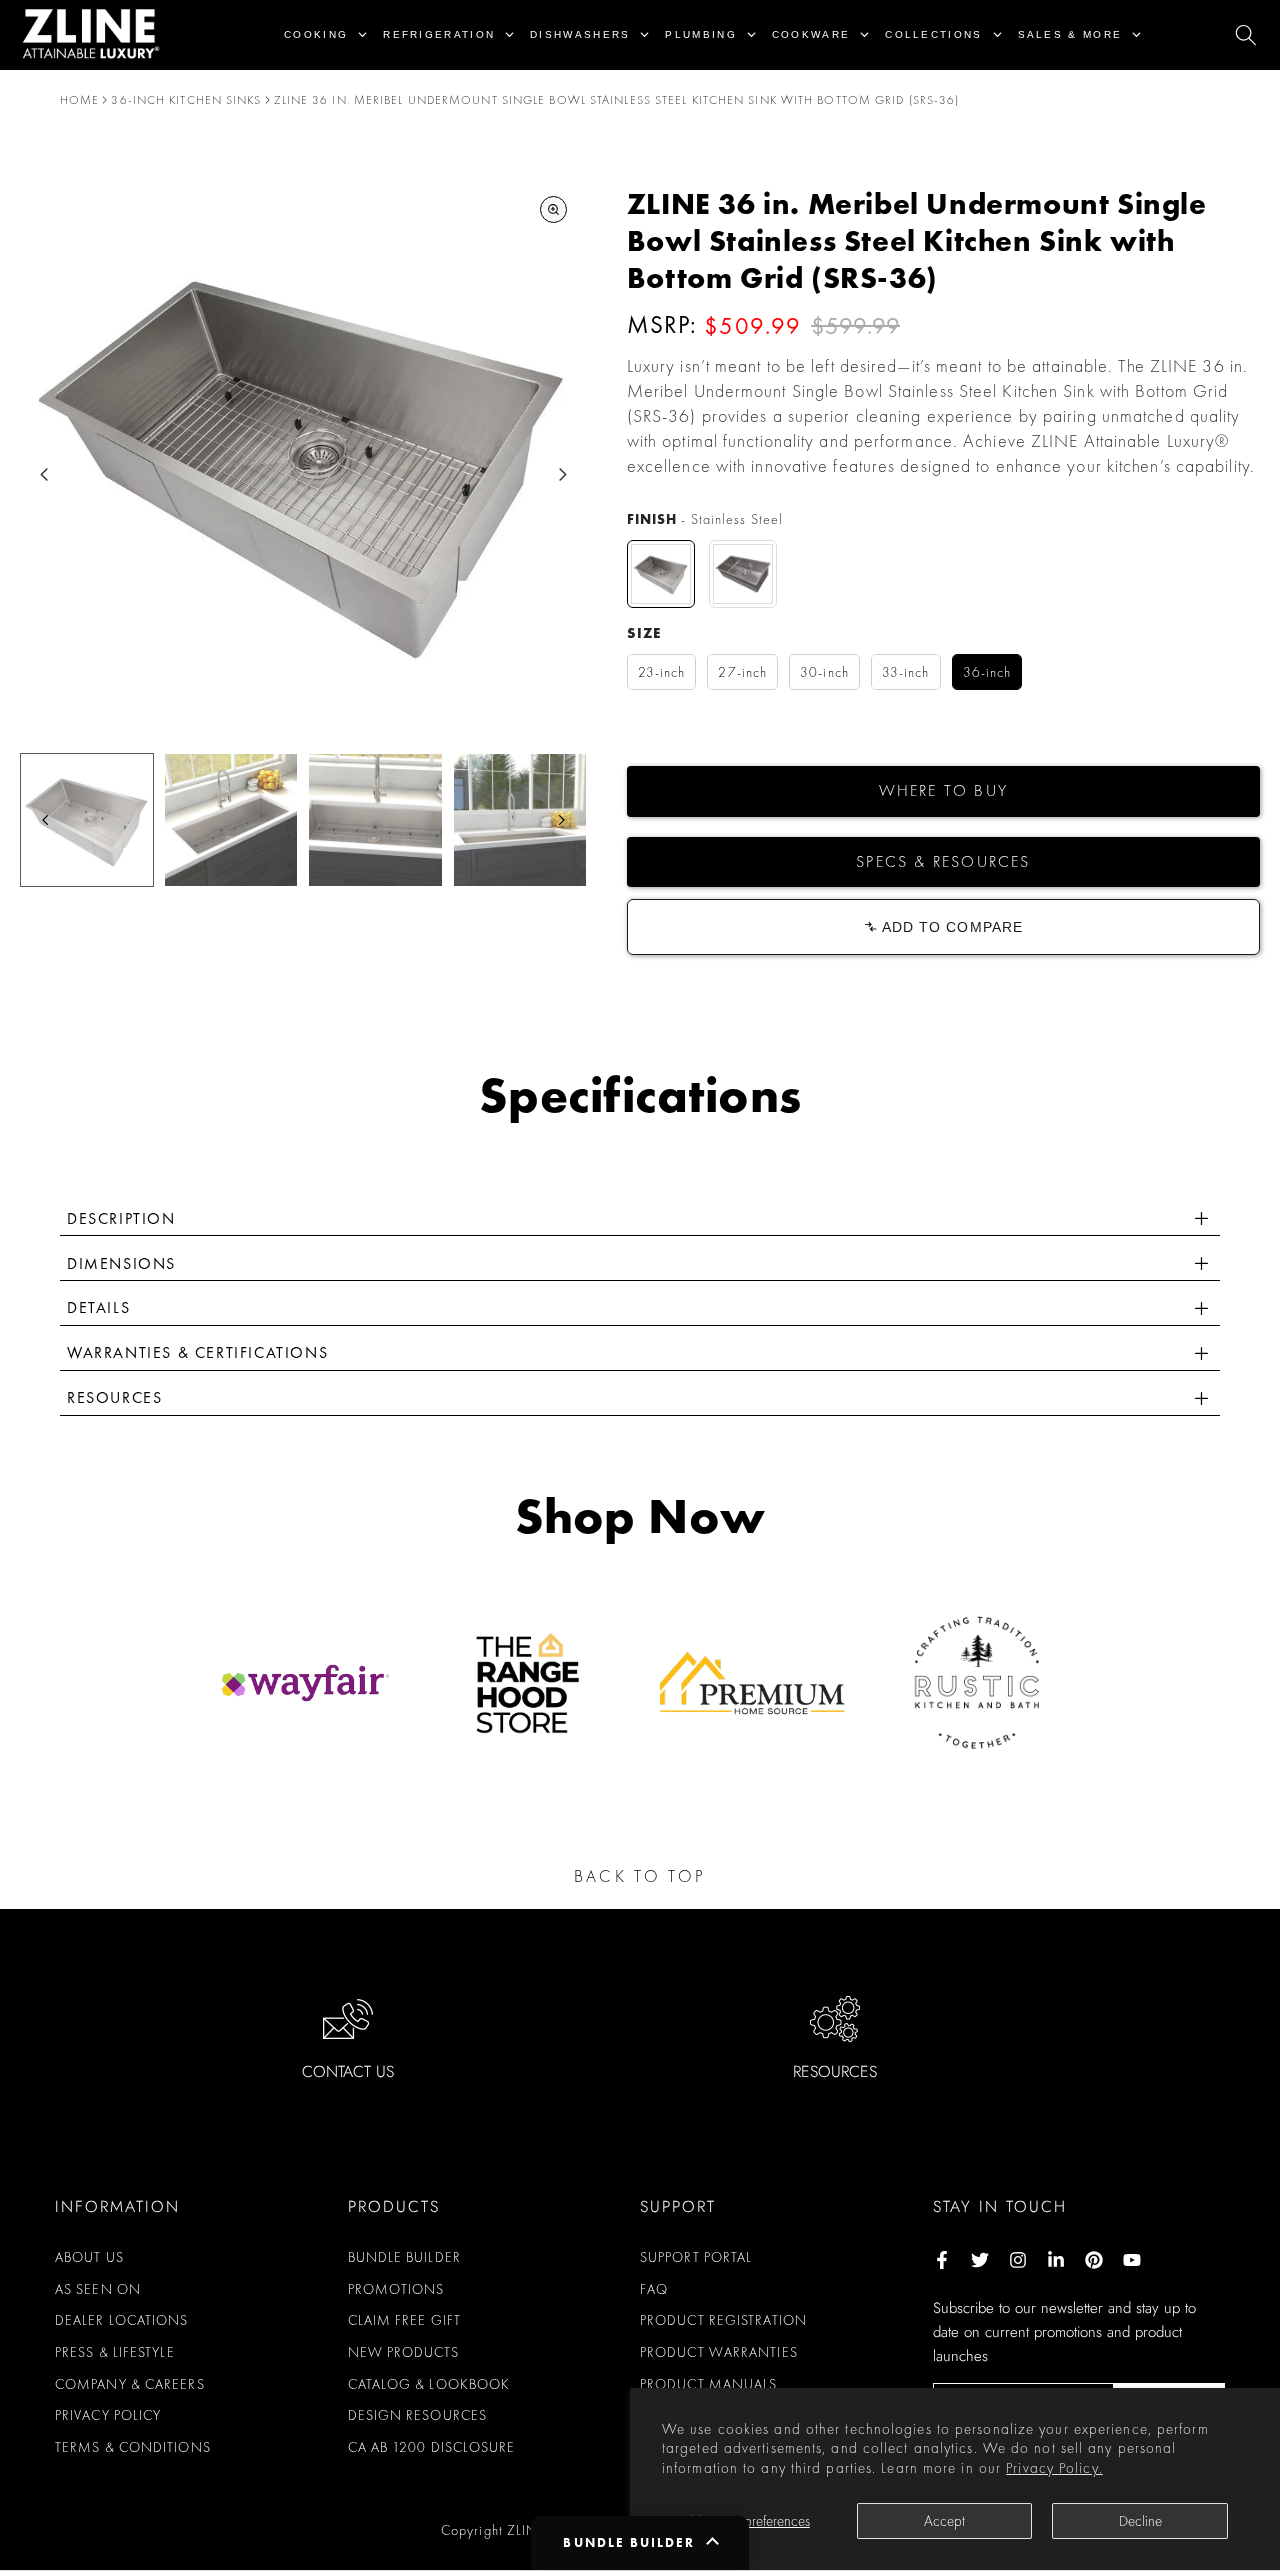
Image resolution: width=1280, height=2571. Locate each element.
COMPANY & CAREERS (130, 2384)
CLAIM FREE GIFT (405, 2320)
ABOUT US (89, 2257)
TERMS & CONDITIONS (133, 2447)
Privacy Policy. (1054, 2468)
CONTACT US (348, 2071)
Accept (944, 2521)
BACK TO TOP (640, 1876)
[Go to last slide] (44, 474)
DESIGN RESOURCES (418, 2415)
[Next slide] (562, 474)
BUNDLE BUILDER (404, 2257)
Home (79, 100)
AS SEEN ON (98, 2289)
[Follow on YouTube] (1132, 2260)
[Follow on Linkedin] (1056, 2260)
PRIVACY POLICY (108, 2415)
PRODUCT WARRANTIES (719, 2352)
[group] (87, 820)
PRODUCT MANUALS (709, 2384)
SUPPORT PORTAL (696, 2257)
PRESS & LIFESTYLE (115, 2352)
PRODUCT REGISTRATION (723, 2320)
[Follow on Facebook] (942, 2260)
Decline (1140, 2521)
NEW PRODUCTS (403, 2352)
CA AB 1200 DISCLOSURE (432, 2447)
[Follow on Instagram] (1018, 2260)
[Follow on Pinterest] (1094, 2260)
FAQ (654, 2289)
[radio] (661, 574)
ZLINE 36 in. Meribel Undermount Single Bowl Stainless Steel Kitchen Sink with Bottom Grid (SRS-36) (617, 100)
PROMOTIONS (396, 2289)
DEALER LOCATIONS (122, 2320)
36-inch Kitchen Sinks (186, 100)
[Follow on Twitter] (980, 2260)
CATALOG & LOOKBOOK (429, 2384)
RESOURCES (835, 2071)
